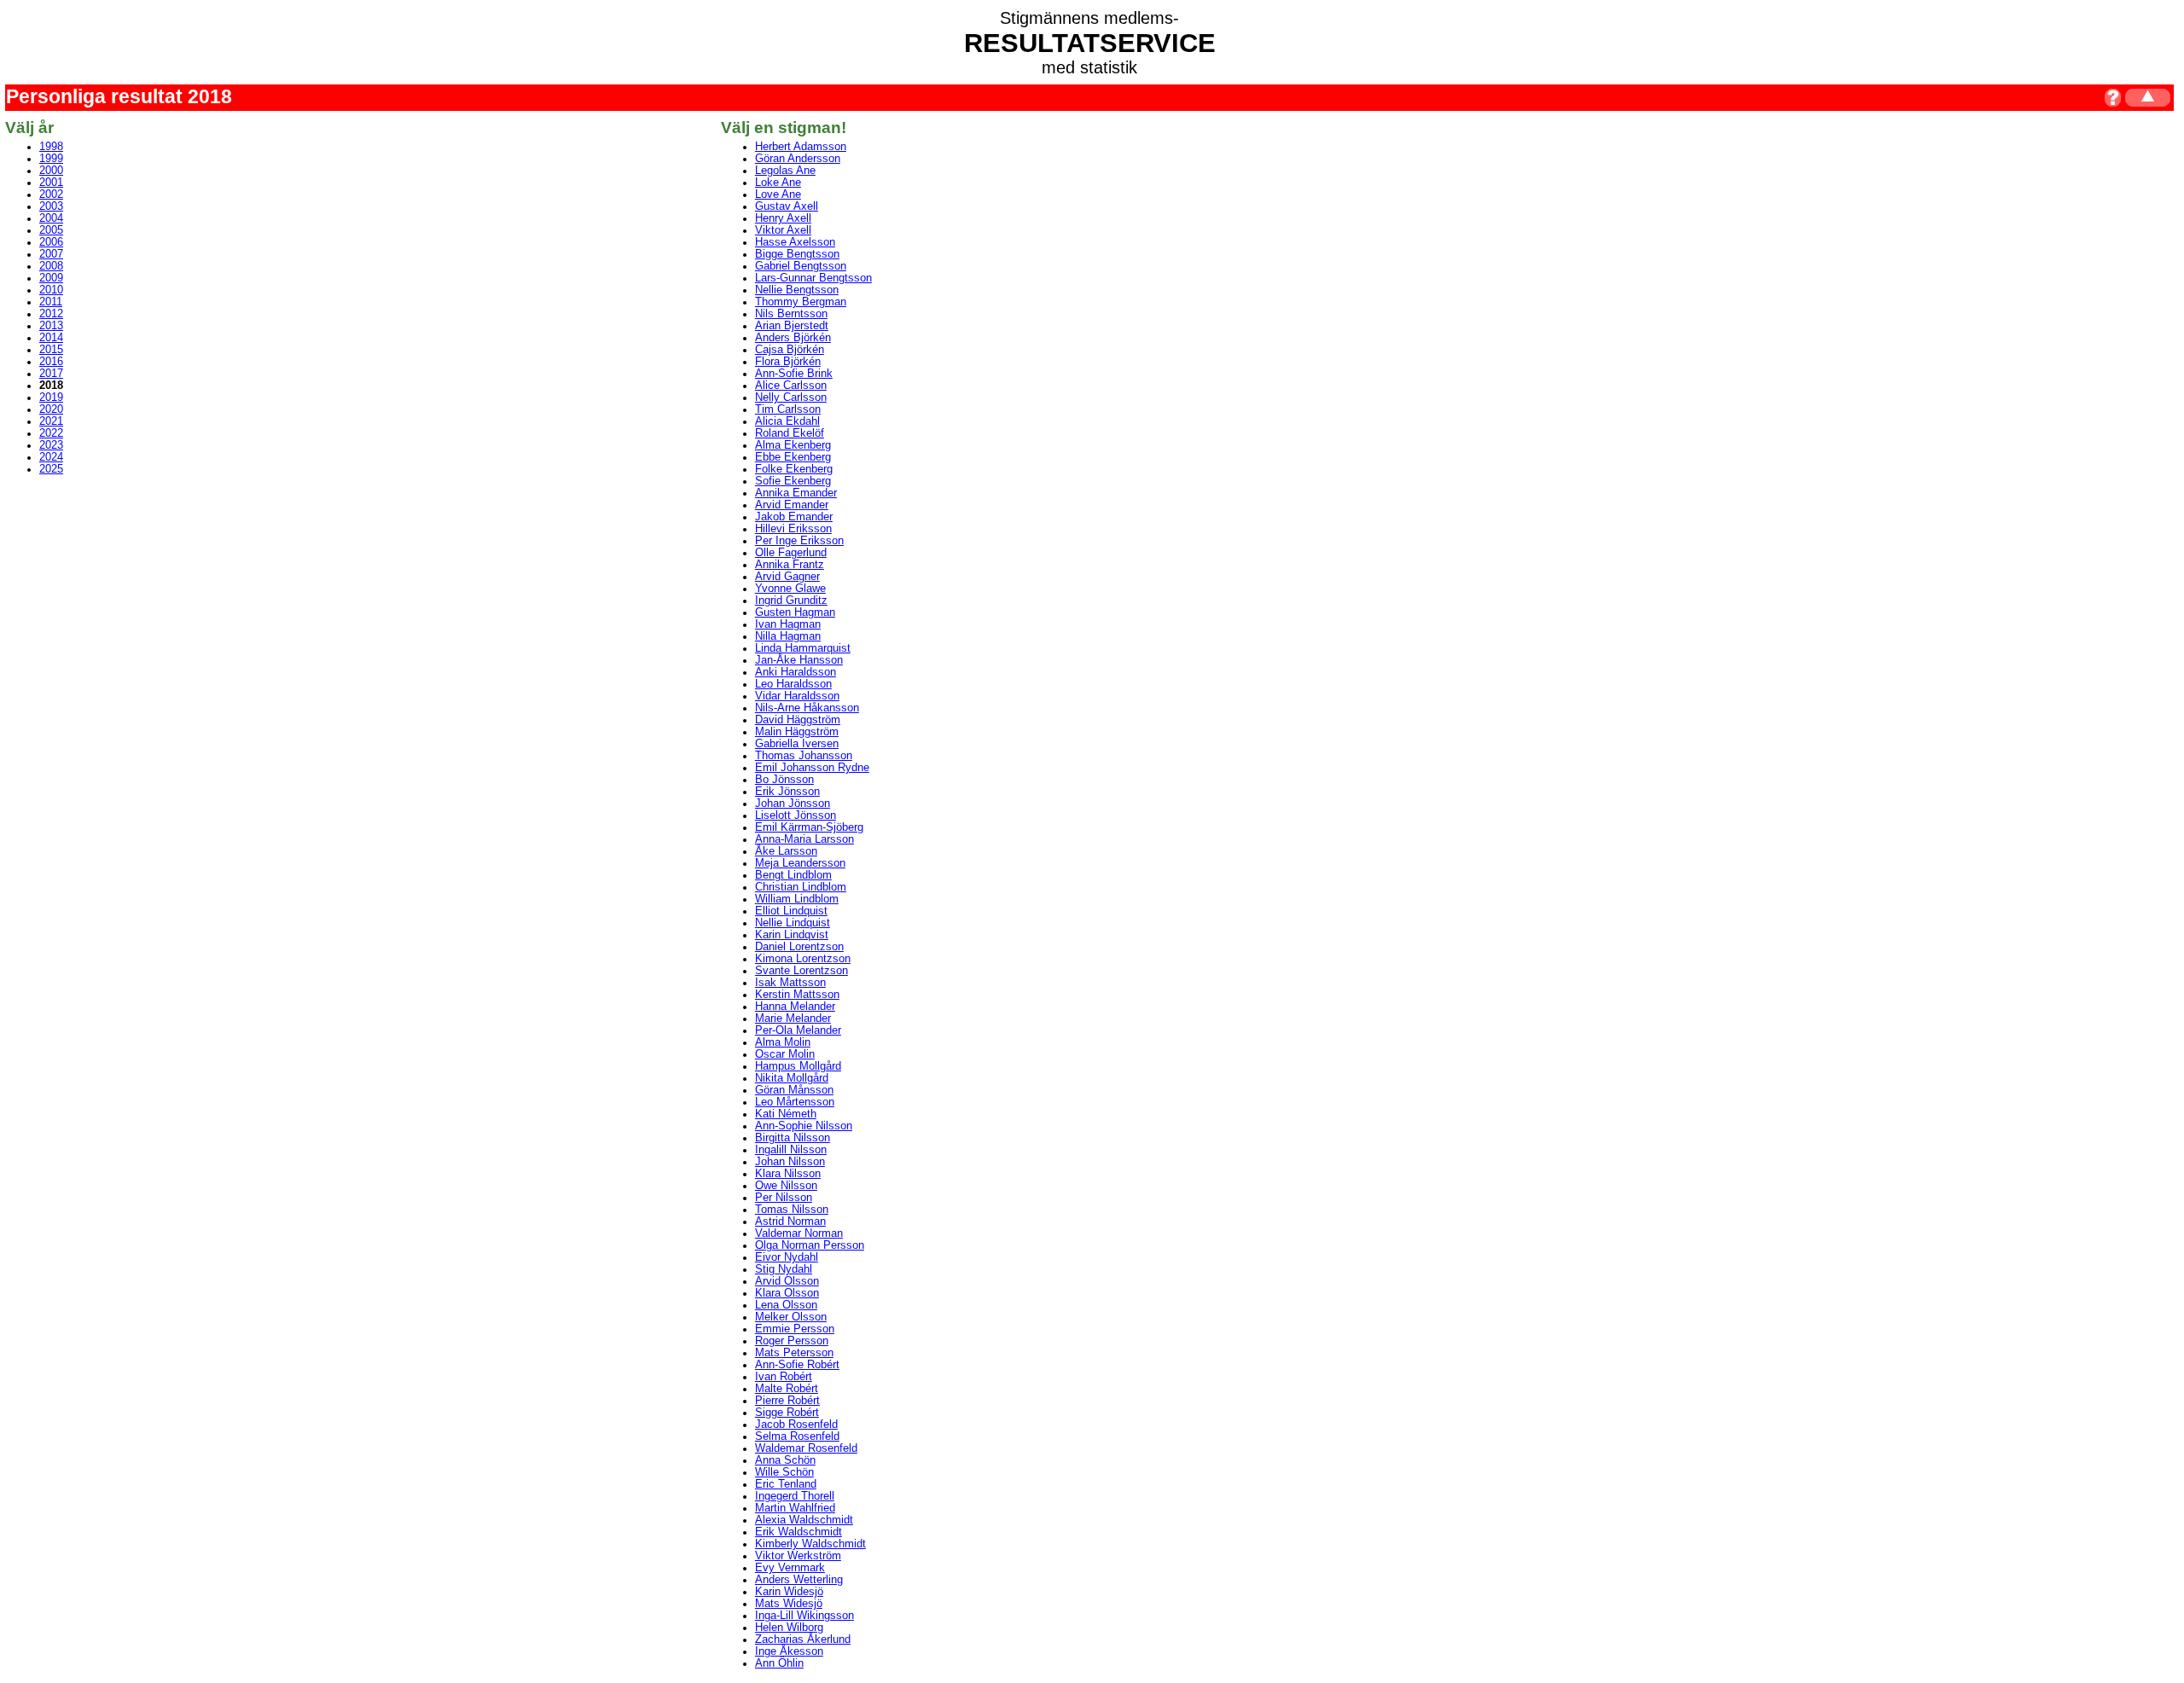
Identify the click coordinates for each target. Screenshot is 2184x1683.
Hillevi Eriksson (793, 529)
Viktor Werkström (798, 1556)
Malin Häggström (797, 732)
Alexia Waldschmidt (804, 1520)
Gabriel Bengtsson (801, 266)
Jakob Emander (794, 517)
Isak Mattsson (790, 983)
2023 (51, 445)
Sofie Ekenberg (793, 481)
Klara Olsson (787, 1293)
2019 (51, 398)
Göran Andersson (798, 159)
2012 (51, 314)
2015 (51, 350)
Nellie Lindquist (793, 923)
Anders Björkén (793, 338)
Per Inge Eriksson (799, 541)
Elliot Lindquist (791, 911)
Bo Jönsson (784, 780)
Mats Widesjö (789, 1604)
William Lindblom (797, 899)
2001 (51, 183)
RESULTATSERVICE (1090, 43)
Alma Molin (783, 1042)
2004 (51, 218)
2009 (51, 278)
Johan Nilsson (790, 1162)
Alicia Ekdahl (787, 421)
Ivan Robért (784, 1377)
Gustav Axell (787, 206)
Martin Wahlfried (795, 1508)
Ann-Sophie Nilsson (804, 1126)
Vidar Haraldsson (797, 696)
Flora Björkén (788, 362)
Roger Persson (792, 1341)
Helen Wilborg (789, 1628)
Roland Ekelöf (790, 433)
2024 (51, 457)
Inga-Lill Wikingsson (804, 1616)
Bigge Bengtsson (797, 254)
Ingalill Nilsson (791, 1150)
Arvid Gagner (787, 577)
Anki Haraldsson (796, 672)
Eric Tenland (786, 1484)
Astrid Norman (790, 1222)
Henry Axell (783, 218)
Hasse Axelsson (795, 242)
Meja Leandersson (800, 863)
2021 (51, 421)
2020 (51, 409)
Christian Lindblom (801, 887)
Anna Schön (785, 1460)
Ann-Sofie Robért (797, 1365)
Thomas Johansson (804, 756)
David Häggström (798, 720)
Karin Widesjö (789, 1592)
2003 (51, 206)
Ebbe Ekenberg (793, 457)
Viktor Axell (783, 230)
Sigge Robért (787, 1413)
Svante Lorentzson (802, 971)
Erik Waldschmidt (799, 1532)
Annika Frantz (790, 565)
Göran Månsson (794, 1090)
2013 (51, 326)
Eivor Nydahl (787, 1257)
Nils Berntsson (791, 314)
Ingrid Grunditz (791, 601)
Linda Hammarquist (803, 648)
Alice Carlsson (791, 386)
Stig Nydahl (784, 1269)
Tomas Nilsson (792, 1210)
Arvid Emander (792, 505)
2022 (51, 433)
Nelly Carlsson (791, 398)
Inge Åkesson (789, 1651)
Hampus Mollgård (798, 1066)
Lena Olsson (786, 1305)
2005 (51, 230)
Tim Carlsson (788, 409)
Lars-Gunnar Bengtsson (813, 278)
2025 (51, 469)
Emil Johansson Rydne (812, 768)
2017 (51, 374)
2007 (51, 254)
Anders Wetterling (799, 1580)
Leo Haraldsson (793, 684)
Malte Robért (787, 1389)
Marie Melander (793, 1019)
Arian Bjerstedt (792, 326)
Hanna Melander (795, 1007)
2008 (51, 266)
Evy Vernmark (790, 1568)
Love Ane (778, 194)
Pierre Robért (787, 1401)
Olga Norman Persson (810, 1245)
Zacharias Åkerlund (803, 1639)
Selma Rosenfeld (797, 1436)
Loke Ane (778, 183)
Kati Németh (786, 1114)
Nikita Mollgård (792, 1078)
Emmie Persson (795, 1329)
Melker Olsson (791, 1317)
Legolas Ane (785, 171)
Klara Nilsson (788, 1174)
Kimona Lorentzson (803, 959)
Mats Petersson (794, 1353)
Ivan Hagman (788, 624)
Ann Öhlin (779, 1663)
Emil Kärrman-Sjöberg (809, 827)
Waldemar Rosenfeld (806, 1448)
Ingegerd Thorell (795, 1496)
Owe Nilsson (786, 1186)
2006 (51, 242)
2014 (51, 338)
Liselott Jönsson (796, 815)
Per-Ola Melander (798, 1030)
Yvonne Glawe (790, 589)
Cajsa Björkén (790, 350)
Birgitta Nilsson (793, 1138)
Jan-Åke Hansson (799, 660)
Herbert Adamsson (801, 147)
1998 (51, 147)
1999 (51, 159)
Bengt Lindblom (793, 875)
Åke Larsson (786, 851)
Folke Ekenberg (794, 469)
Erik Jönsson (787, 792)
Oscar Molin (785, 1054)
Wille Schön (784, 1472)
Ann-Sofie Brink (794, 374)
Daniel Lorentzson (799, 947)
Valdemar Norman (799, 1233)
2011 (51, 302)
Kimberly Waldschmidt (810, 1544)
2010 (51, 290)
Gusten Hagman (795, 612)
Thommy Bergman (801, 302)
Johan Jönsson (793, 804)
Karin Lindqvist (792, 935)
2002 (51, 194)
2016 (51, 362)
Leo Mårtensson (795, 1102)
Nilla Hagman (788, 636)
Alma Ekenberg (793, 445)
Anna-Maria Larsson (804, 839)
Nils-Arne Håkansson (807, 708)
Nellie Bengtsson (797, 290)
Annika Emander (796, 493)
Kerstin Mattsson (797, 995)
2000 (51, 171)
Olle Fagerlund (791, 553)
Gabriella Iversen (797, 744)
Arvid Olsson (787, 1281)
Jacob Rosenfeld (796, 1425)
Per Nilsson (784, 1198)
